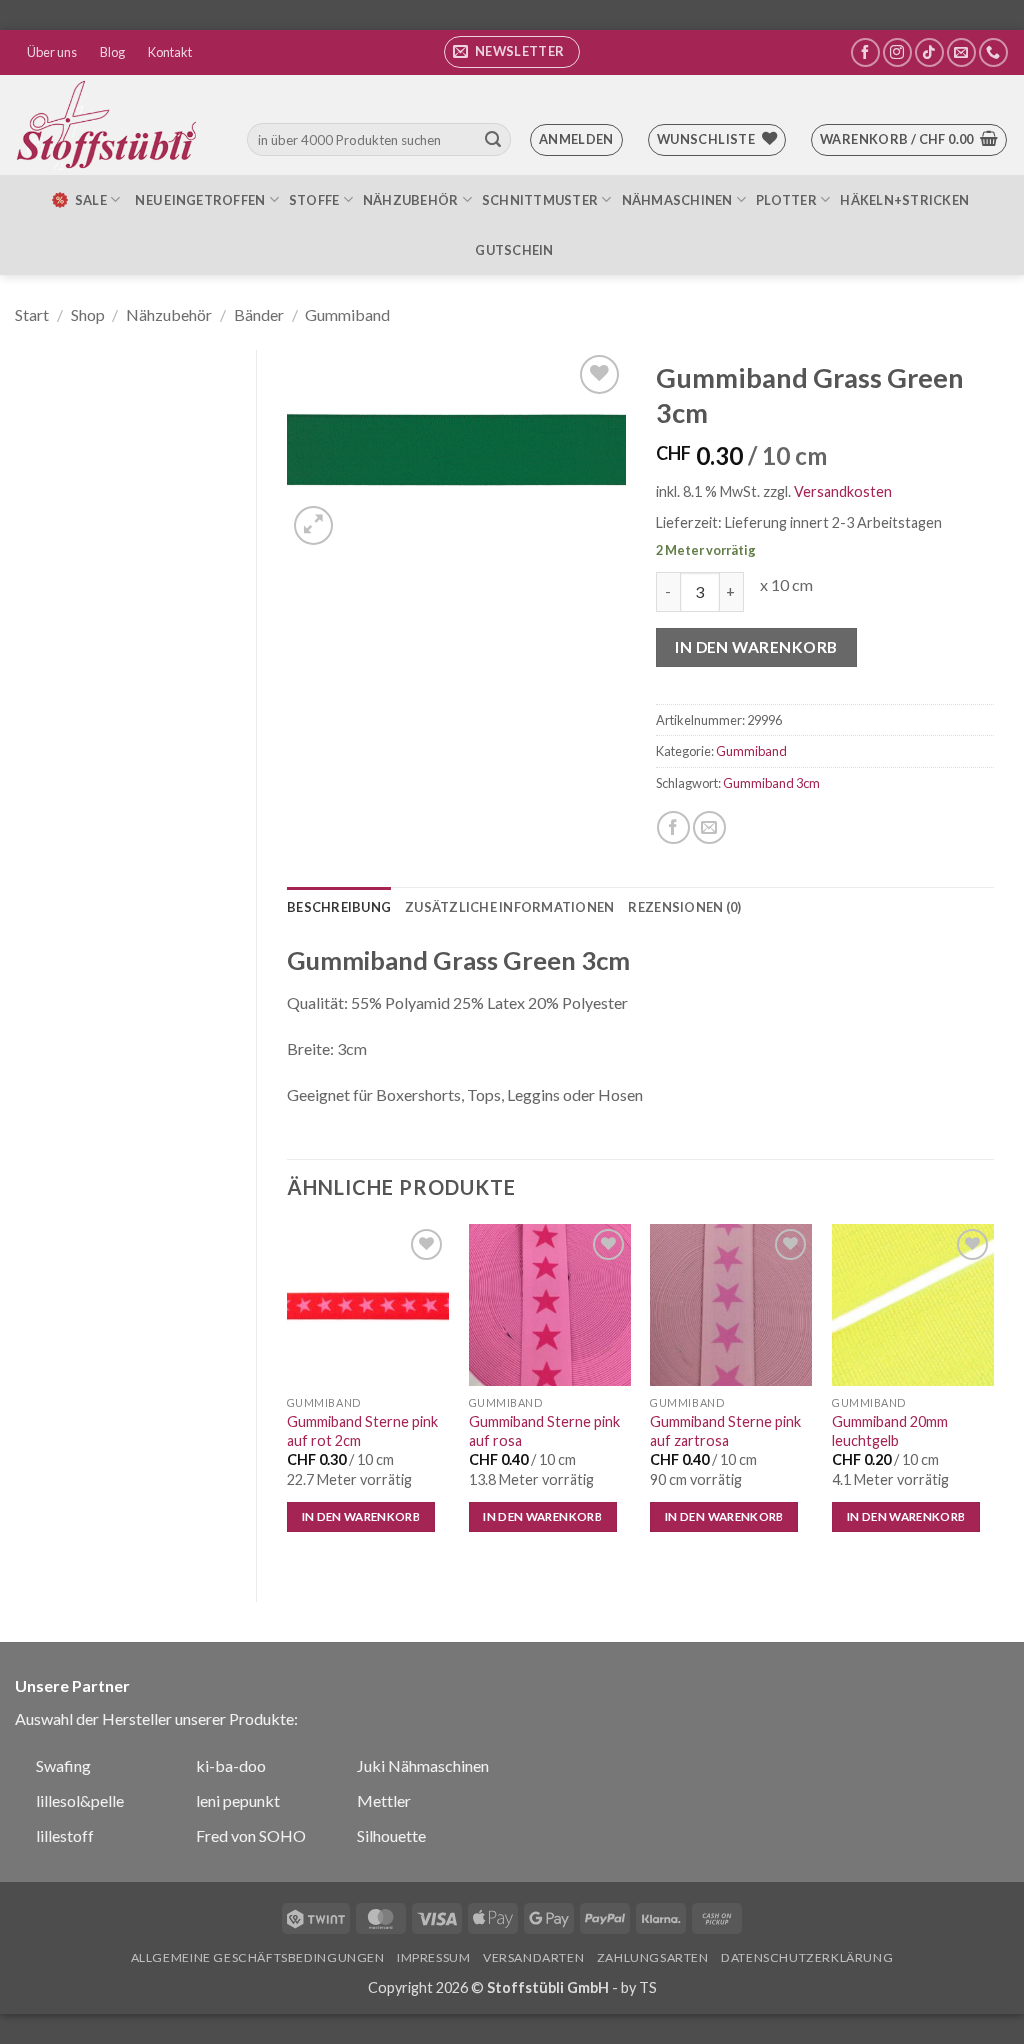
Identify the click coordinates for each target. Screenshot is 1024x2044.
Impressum (434, 1957)
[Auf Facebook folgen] (865, 52)
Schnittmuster (540, 200)
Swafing (63, 1765)
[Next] (993, 1396)
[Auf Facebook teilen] (673, 827)
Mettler (384, 1800)
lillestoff (65, 1835)
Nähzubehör (411, 200)
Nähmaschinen (677, 200)
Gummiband (347, 314)
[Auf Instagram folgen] (897, 52)
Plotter (786, 200)
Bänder (259, 314)
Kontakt (170, 52)
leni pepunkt (238, 1800)
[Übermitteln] (493, 140)
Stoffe (314, 200)
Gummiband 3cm (771, 783)
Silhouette (391, 1835)
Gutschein (514, 250)
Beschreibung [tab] (339, 907)
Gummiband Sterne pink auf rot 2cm (362, 1431)
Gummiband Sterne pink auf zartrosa (725, 1431)
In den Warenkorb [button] (361, 1516)
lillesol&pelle (80, 1800)
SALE (91, 200)
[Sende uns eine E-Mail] (961, 52)
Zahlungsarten (653, 1957)
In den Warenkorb (756, 647)
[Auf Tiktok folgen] (929, 52)
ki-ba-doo (231, 1765)
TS (648, 1987)
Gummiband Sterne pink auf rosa (544, 1431)
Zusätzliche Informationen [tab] (509, 907)
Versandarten (533, 1957)
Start (32, 314)
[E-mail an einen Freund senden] (709, 827)
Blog (112, 52)
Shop (88, 314)
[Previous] (288, 1396)
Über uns (52, 52)
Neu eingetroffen (200, 200)
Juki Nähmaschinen (423, 1765)
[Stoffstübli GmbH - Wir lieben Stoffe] (110, 125)
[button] (512, 52)
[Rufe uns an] (993, 52)
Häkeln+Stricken (904, 200)
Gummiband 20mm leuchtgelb (890, 1431)
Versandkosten (843, 491)
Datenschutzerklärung (807, 1957)
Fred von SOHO (251, 1835)
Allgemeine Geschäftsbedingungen (258, 1957)
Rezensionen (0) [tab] (684, 907)
